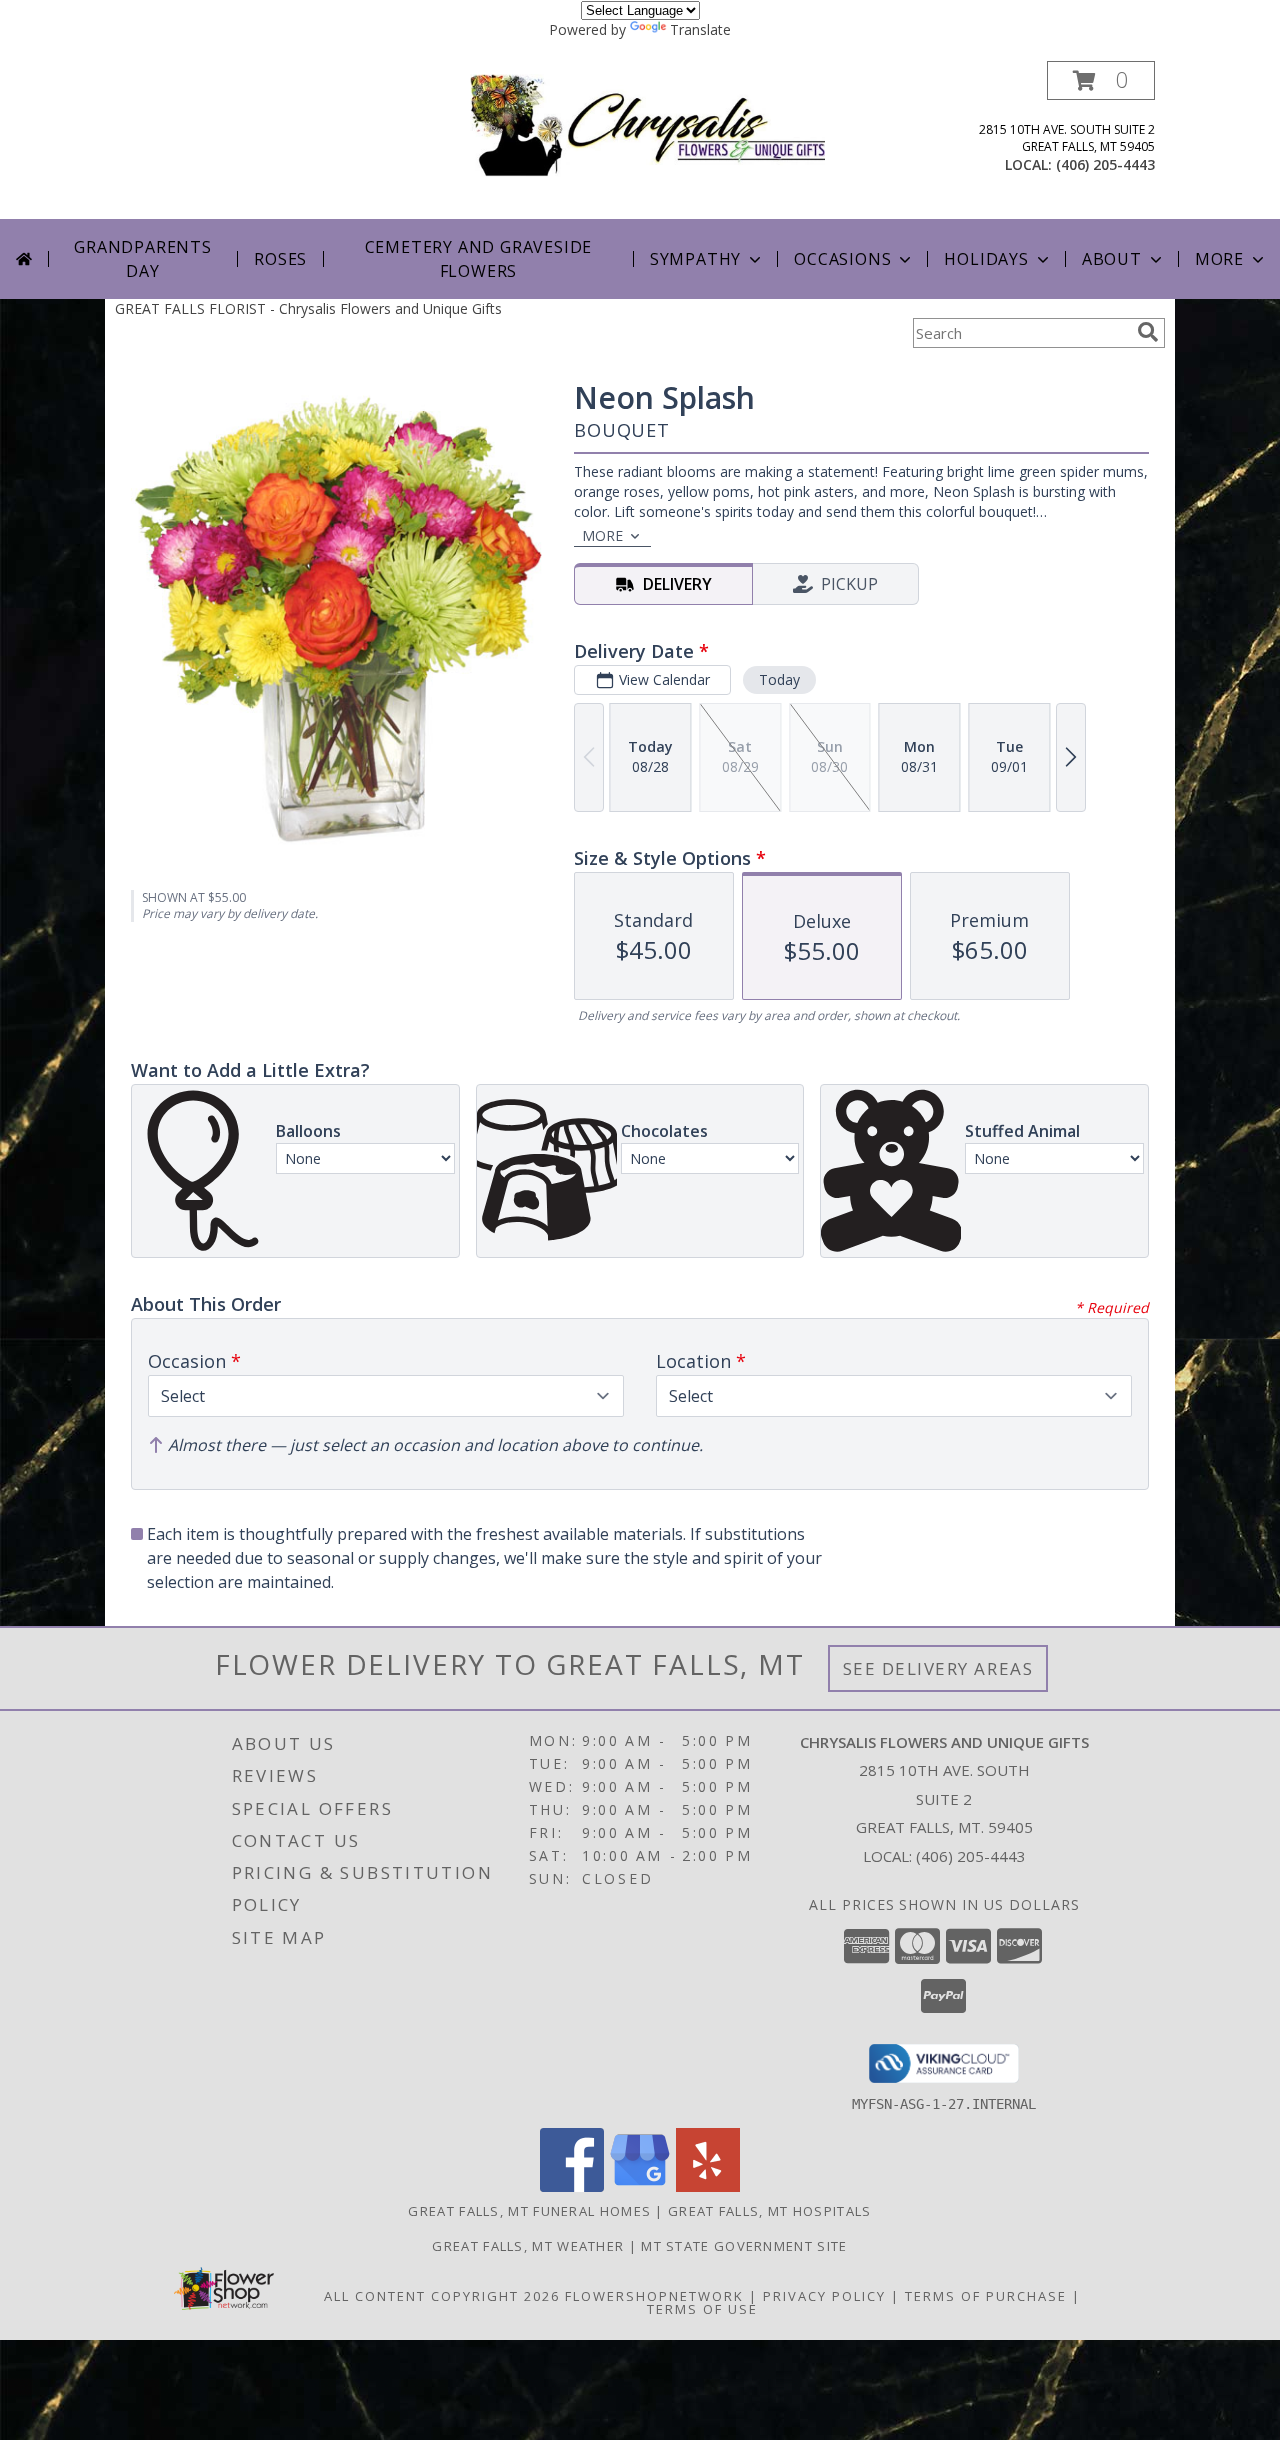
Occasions (842, 259)
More (1219, 259)
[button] (1101, 80)
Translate (700, 29)
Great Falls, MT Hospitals (770, 2211)
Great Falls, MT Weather (528, 2246)
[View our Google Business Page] (640, 2186)
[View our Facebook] (572, 2186)
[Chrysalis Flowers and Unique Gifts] (647, 123)
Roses (280, 259)
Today (779, 679)
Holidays (986, 259)
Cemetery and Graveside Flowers (479, 259)
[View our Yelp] (708, 2186)
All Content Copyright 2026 (442, 2296)
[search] (1148, 332)
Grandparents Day (143, 259)
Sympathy (695, 259)
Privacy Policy (824, 2296)
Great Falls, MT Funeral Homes (529, 2211)
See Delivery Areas (938, 1668)
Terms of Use (702, 2309)
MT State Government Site (744, 2246)
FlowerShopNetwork (654, 2296)
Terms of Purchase (986, 2296)
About (1112, 259)
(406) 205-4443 (1105, 164)
